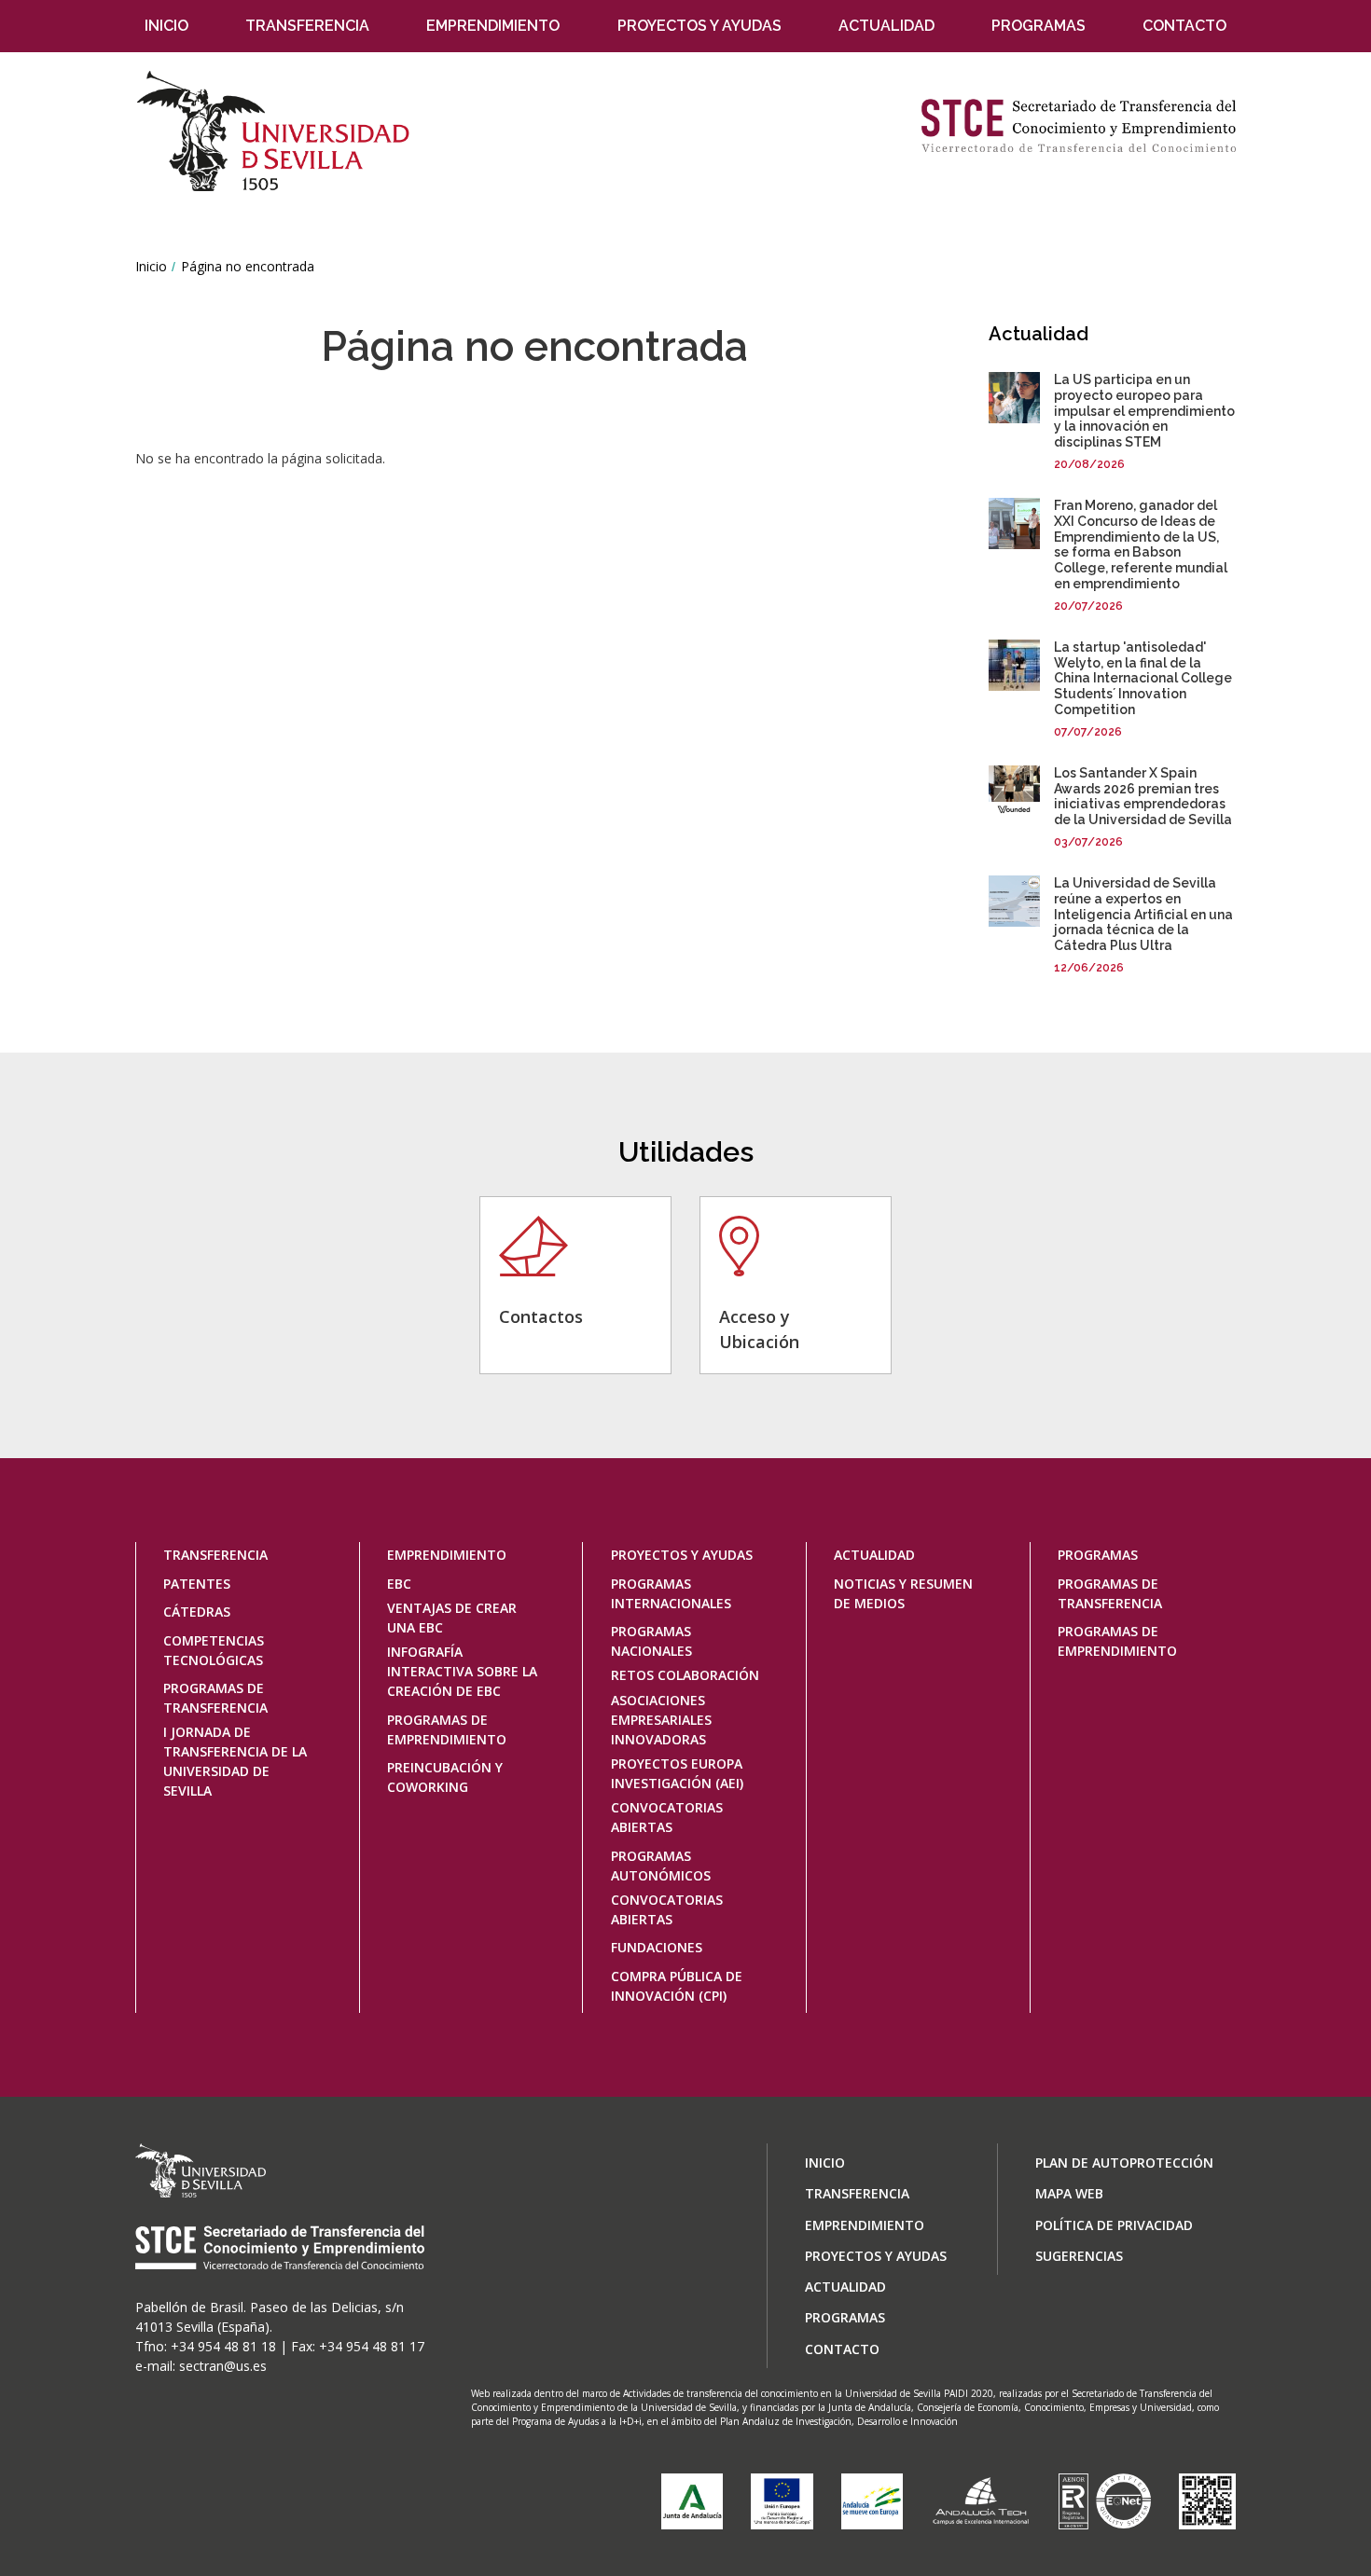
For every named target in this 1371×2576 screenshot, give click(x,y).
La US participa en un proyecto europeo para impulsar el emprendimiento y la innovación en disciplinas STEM (1144, 411)
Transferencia (307, 26)
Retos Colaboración (685, 1675)
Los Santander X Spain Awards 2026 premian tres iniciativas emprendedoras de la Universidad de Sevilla (1143, 796)
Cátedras (197, 1612)
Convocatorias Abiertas (667, 1817)
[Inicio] (282, 131)
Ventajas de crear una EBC (452, 1618)
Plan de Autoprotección (1124, 2163)
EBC (399, 1584)
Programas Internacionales (671, 1593)
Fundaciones (657, 1947)
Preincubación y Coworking (445, 1777)
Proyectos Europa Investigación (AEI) (677, 1773)
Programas (1039, 26)
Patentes (197, 1584)
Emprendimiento (493, 26)
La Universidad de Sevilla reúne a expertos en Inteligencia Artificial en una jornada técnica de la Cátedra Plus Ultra (1143, 914)
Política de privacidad (1114, 2225)
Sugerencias (1079, 2256)
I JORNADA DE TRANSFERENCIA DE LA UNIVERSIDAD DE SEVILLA (235, 1761)
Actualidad (886, 26)
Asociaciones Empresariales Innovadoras (661, 1720)
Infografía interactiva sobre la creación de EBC (462, 1671)
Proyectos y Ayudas (699, 26)
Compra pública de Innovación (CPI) (677, 1986)
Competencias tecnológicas (214, 1650)
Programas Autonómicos (661, 1866)
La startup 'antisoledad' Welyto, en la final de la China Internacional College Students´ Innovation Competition (1143, 678)
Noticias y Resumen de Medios (903, 1593)
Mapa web (1069, 2193)
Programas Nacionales (651, 1641)
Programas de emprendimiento (447, 1729)
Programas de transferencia (215, 1698)
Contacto (1184, 26)
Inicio (166, 26)
